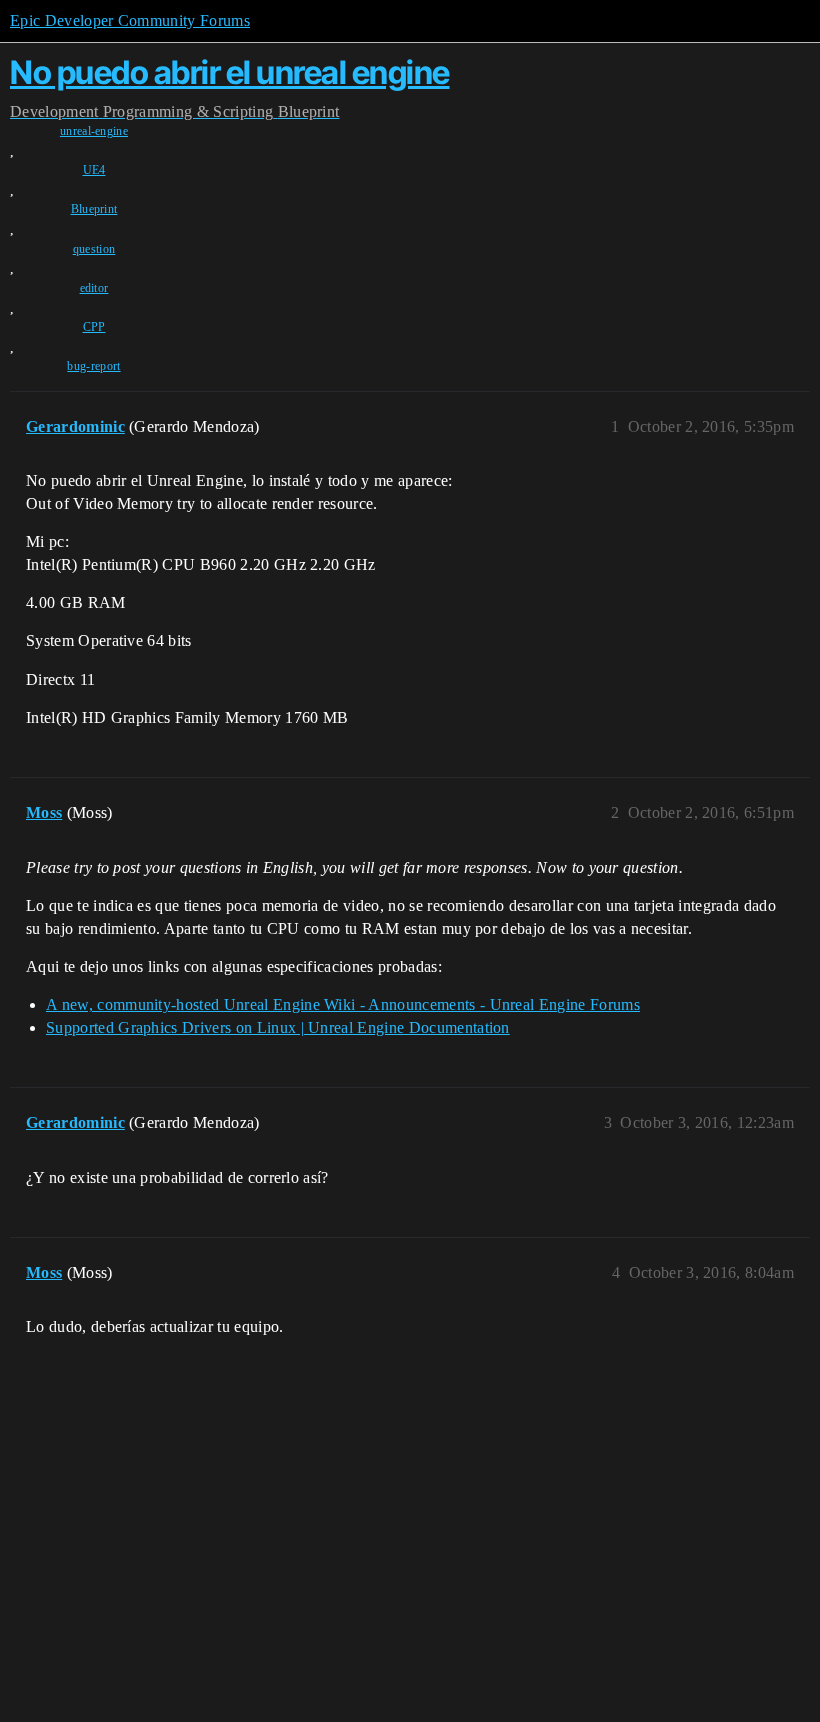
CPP (94, 327)
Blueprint (94, 209)
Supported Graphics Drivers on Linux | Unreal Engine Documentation (278, 1027)
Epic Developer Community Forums (130, 20)
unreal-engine (94, 131)
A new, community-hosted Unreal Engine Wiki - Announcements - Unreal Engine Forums (343, 1004)
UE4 (94, 170)
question (94, 249)
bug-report (93, 366)
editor (94, 288)
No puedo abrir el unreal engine (230, 72)
